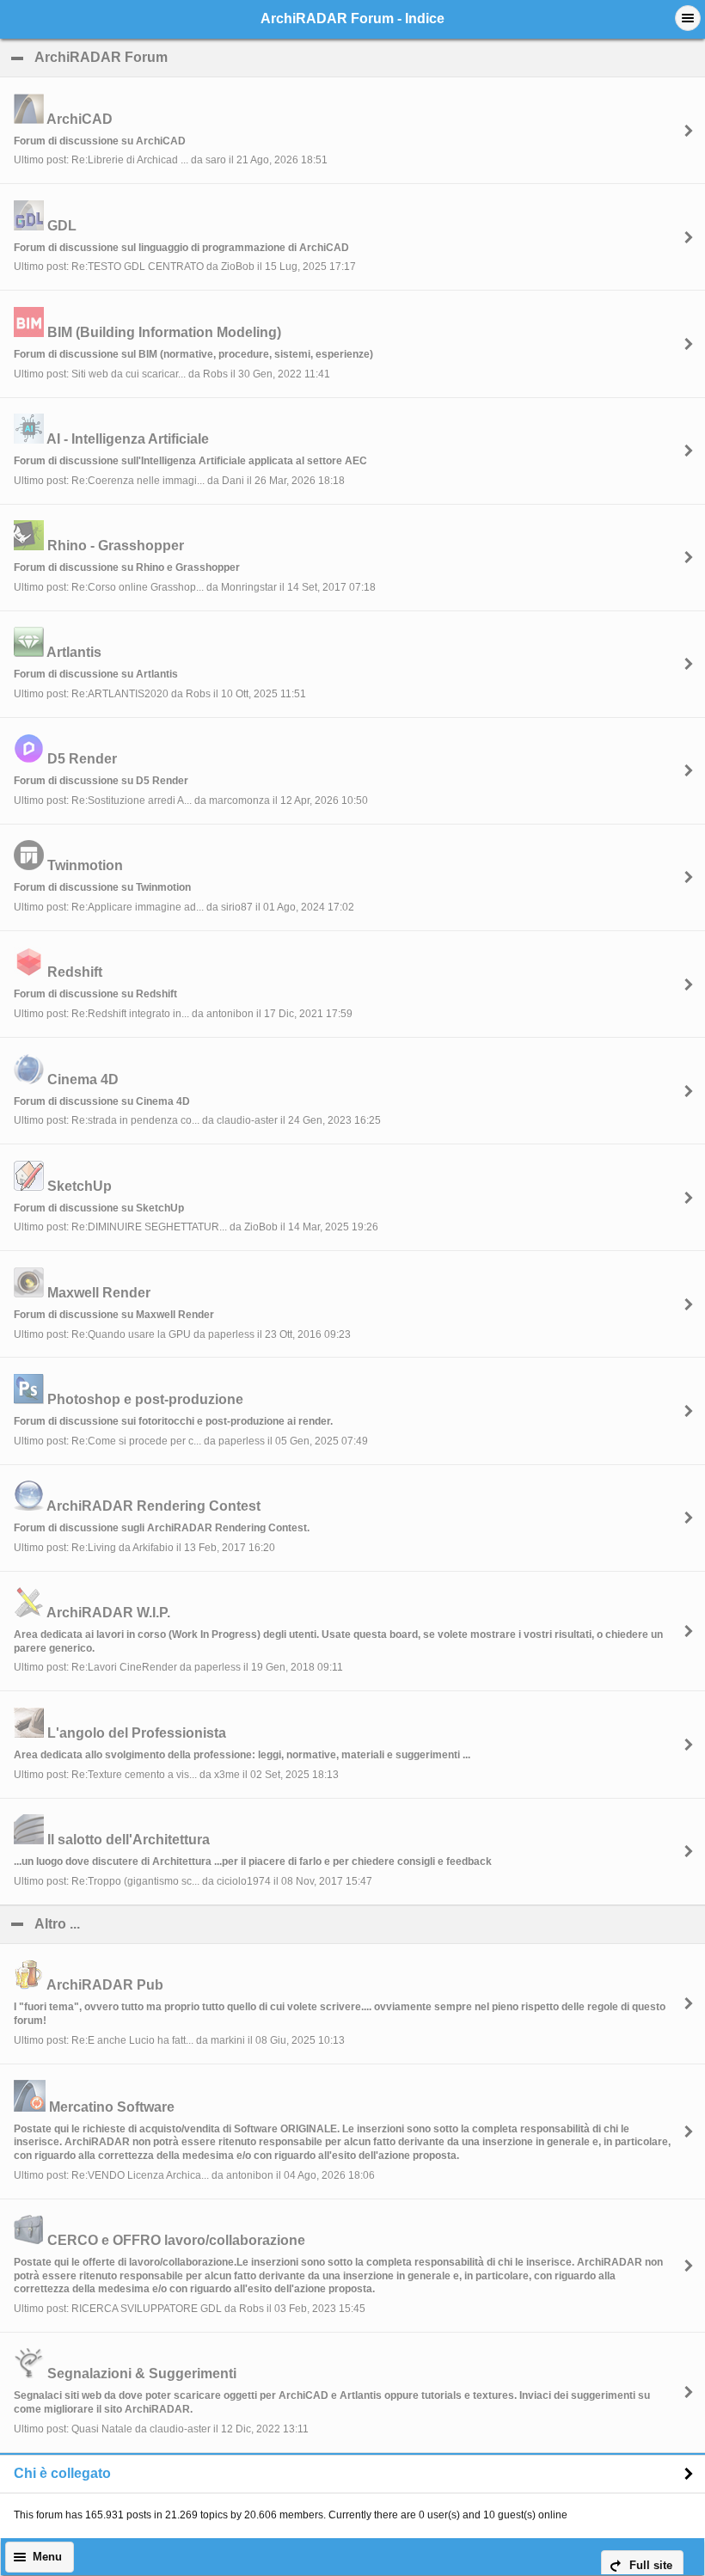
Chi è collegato (62, 2473)
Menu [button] (47, 2557)
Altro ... (140, 1924)
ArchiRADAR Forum (184, 57)
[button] (688, 18)
